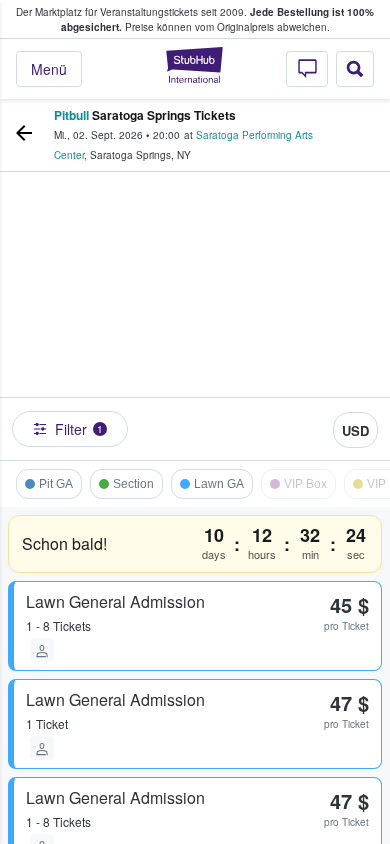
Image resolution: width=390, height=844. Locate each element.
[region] (195, 321)
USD (355, 430)
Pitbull (71, 115)
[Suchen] (355, 69)
